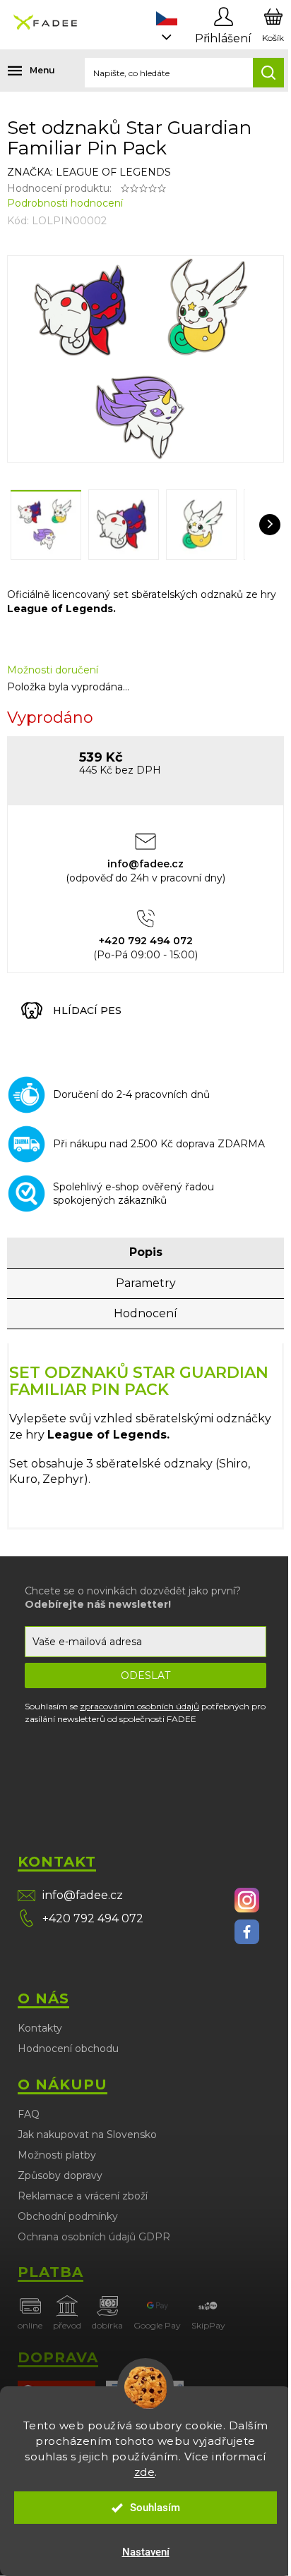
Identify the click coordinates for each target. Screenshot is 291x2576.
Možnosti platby (57, 2155)
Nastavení (146, 2552)
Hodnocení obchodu (68, 2049)
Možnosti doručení (53, 670)
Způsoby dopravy (60, 2175)
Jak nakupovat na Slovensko (87, 2135)
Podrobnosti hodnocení (65, 203)
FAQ (29, 2114)
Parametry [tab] (146, 1283)
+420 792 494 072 (93, 1918)
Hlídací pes (87, 1011)
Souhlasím (155, 2508)
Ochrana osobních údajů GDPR (94, 2237)
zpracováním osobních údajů (139, 1706)
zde (145, 2472)
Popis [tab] (146, 1252)
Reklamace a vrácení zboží (83, 2196)
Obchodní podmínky (68, 2216)
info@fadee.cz (83, 1895)
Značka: (89, 172)
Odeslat (145, 1675)
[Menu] (21, 71)
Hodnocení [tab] (145, 1313)
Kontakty (40, 2028)
